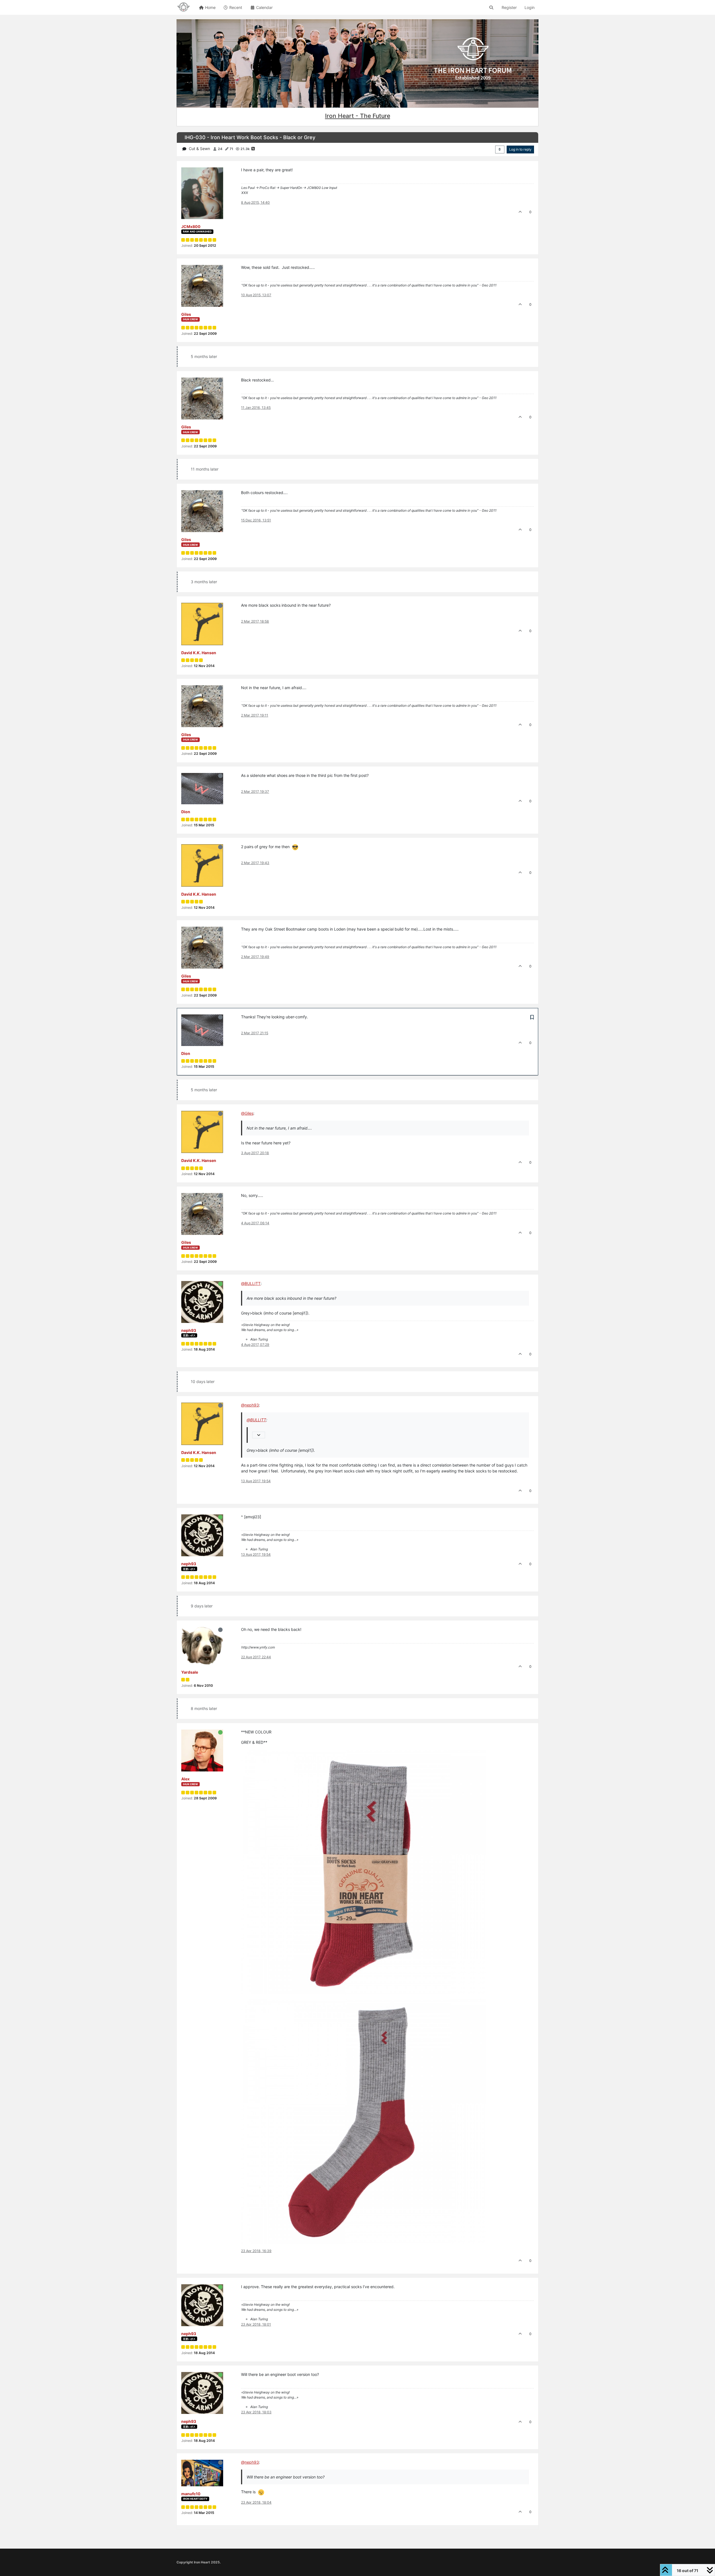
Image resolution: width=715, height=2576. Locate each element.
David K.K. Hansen (199, 653)
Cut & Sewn (199, 149)
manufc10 (191, 2494)
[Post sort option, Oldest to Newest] (500, 150)
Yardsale (190, 1672)
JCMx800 (191, 226)
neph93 (189, 1330)
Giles (186, 314)
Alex (185, 1779)
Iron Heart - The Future (358, 116)
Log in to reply (520, 149)
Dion (186, 812)
